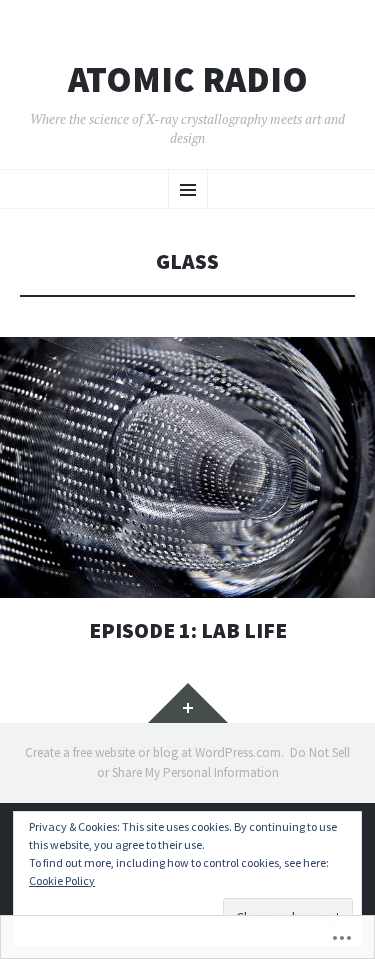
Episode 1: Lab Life (188, 630)
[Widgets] (188, 703)
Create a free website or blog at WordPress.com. (154, 752)
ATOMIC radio (188, 80)
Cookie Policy (62, 880)
